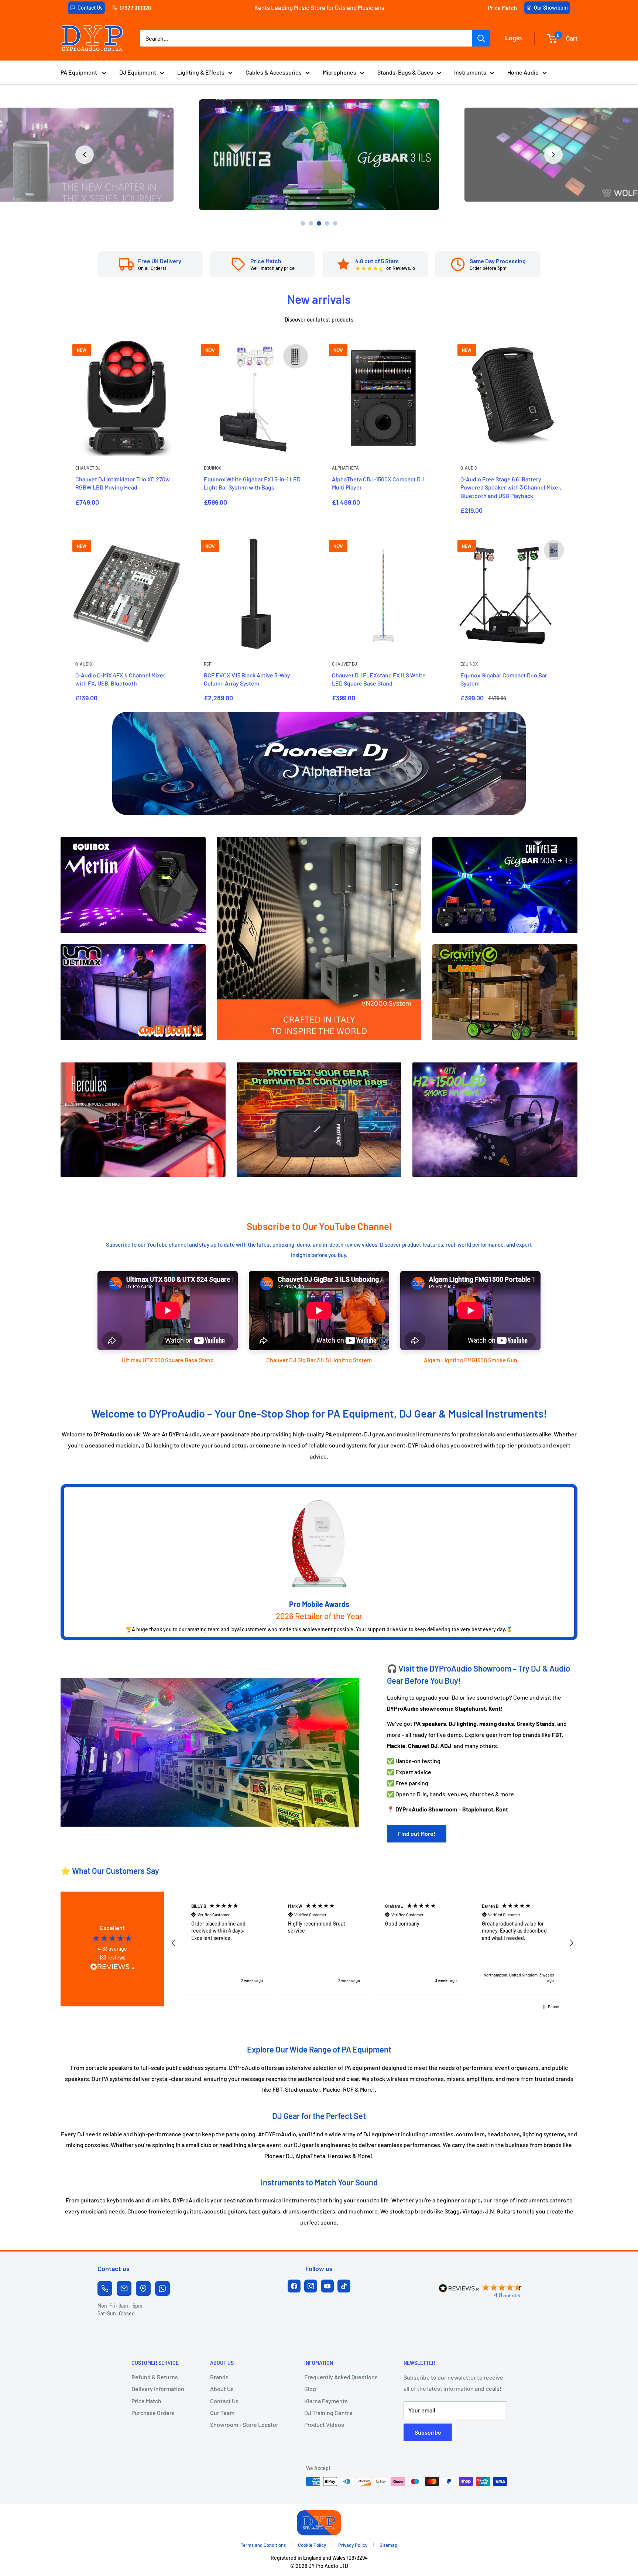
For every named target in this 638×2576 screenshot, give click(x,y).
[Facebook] (294, 2286)
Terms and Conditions (263, 2545)
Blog (310, 2389)
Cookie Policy (312, 2545)
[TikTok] (344, 2286)
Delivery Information (158, 2389)
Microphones (339, 72)
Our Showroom (551, 8)
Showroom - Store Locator (244, 2424)
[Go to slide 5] (335, 223)
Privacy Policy (353, 2545)
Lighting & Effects (201, 72)
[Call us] (105, 2288)
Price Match (502, 8)
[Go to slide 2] (311, 223)
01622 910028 (135, 8)
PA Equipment (79, 72)
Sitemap (388, 2545)
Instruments (470, 72)
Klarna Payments (326, 2401)
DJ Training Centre (328, 2413)
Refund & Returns (155, 2377)
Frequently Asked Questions (341, 2377)
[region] (373, 1943)
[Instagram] (311, 2286)
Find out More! (417, 1833)
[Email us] (124, 2288)
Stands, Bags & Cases (405, 72)
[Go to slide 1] (303, 223)
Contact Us (90, 8)
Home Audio (523, 72)
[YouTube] (327, 2286)
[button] (174, 1943)
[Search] (481, 38)
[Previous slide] (85, 155)
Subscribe (428, 2432)
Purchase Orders (153, 2413)
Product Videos (324, 2424)
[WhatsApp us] (162, 2288)
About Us (222, 2389)
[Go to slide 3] (319, 223)
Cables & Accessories (274, 72)
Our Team (222, 2413)
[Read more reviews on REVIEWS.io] (112, 1969)
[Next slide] (553, 155)
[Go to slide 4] (327, 223)
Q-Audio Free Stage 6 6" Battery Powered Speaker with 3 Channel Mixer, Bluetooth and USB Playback (511, 487)
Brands (219, 2377)
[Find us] (143, 2288)
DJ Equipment (138, 72)
